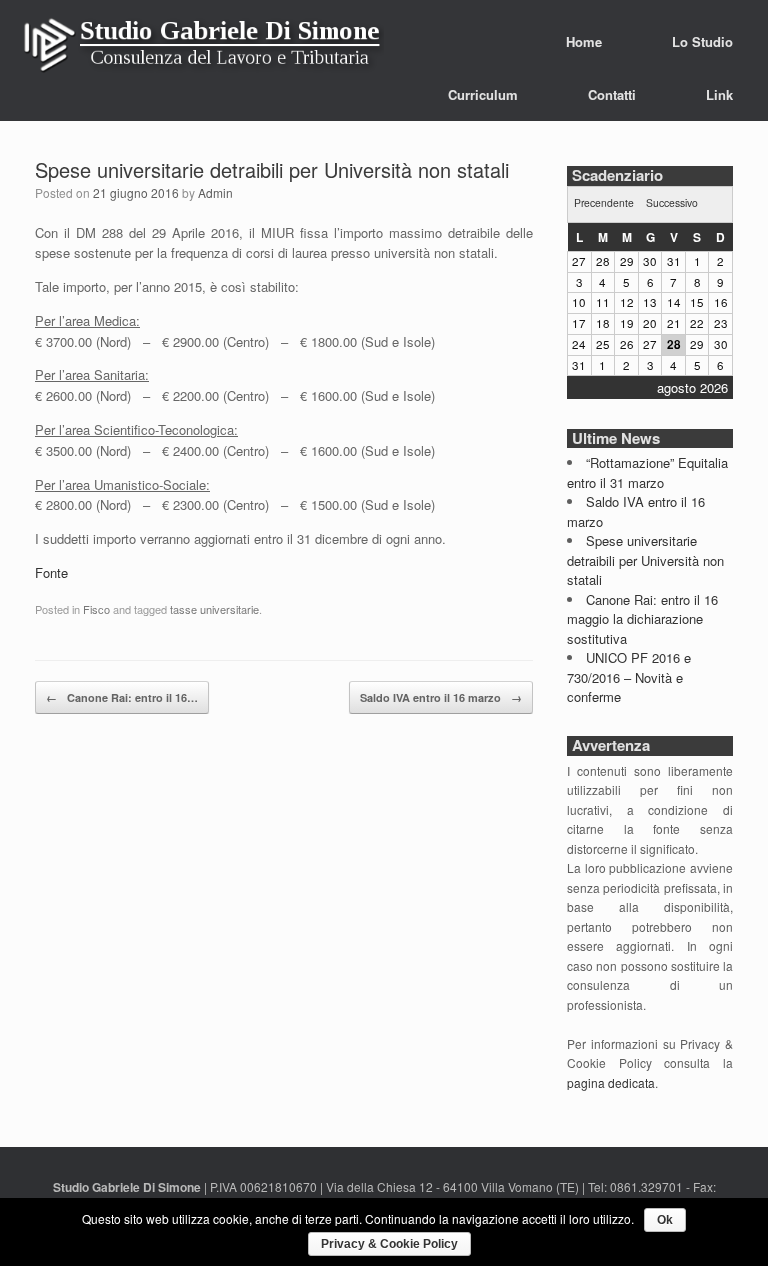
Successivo (672, 202)
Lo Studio (702, 41)
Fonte (51, 572)
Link (719, 94)
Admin (215, 192)
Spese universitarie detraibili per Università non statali (272, 169)
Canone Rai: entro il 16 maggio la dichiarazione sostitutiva (642, 619)
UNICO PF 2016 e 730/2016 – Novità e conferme (629, 677)
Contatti (612, 94)
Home (584, 41)
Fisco (96, 609)
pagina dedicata (611, 1082)
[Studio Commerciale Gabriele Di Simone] (202, 50)
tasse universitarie (214, 609)
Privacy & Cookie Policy (389, 1244)
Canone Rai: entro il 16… (122, 697)
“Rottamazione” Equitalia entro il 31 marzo (647, 472)
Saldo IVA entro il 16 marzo (441, 697)
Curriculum (483, 94)
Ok (665, 1220)
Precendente (604, 202)
